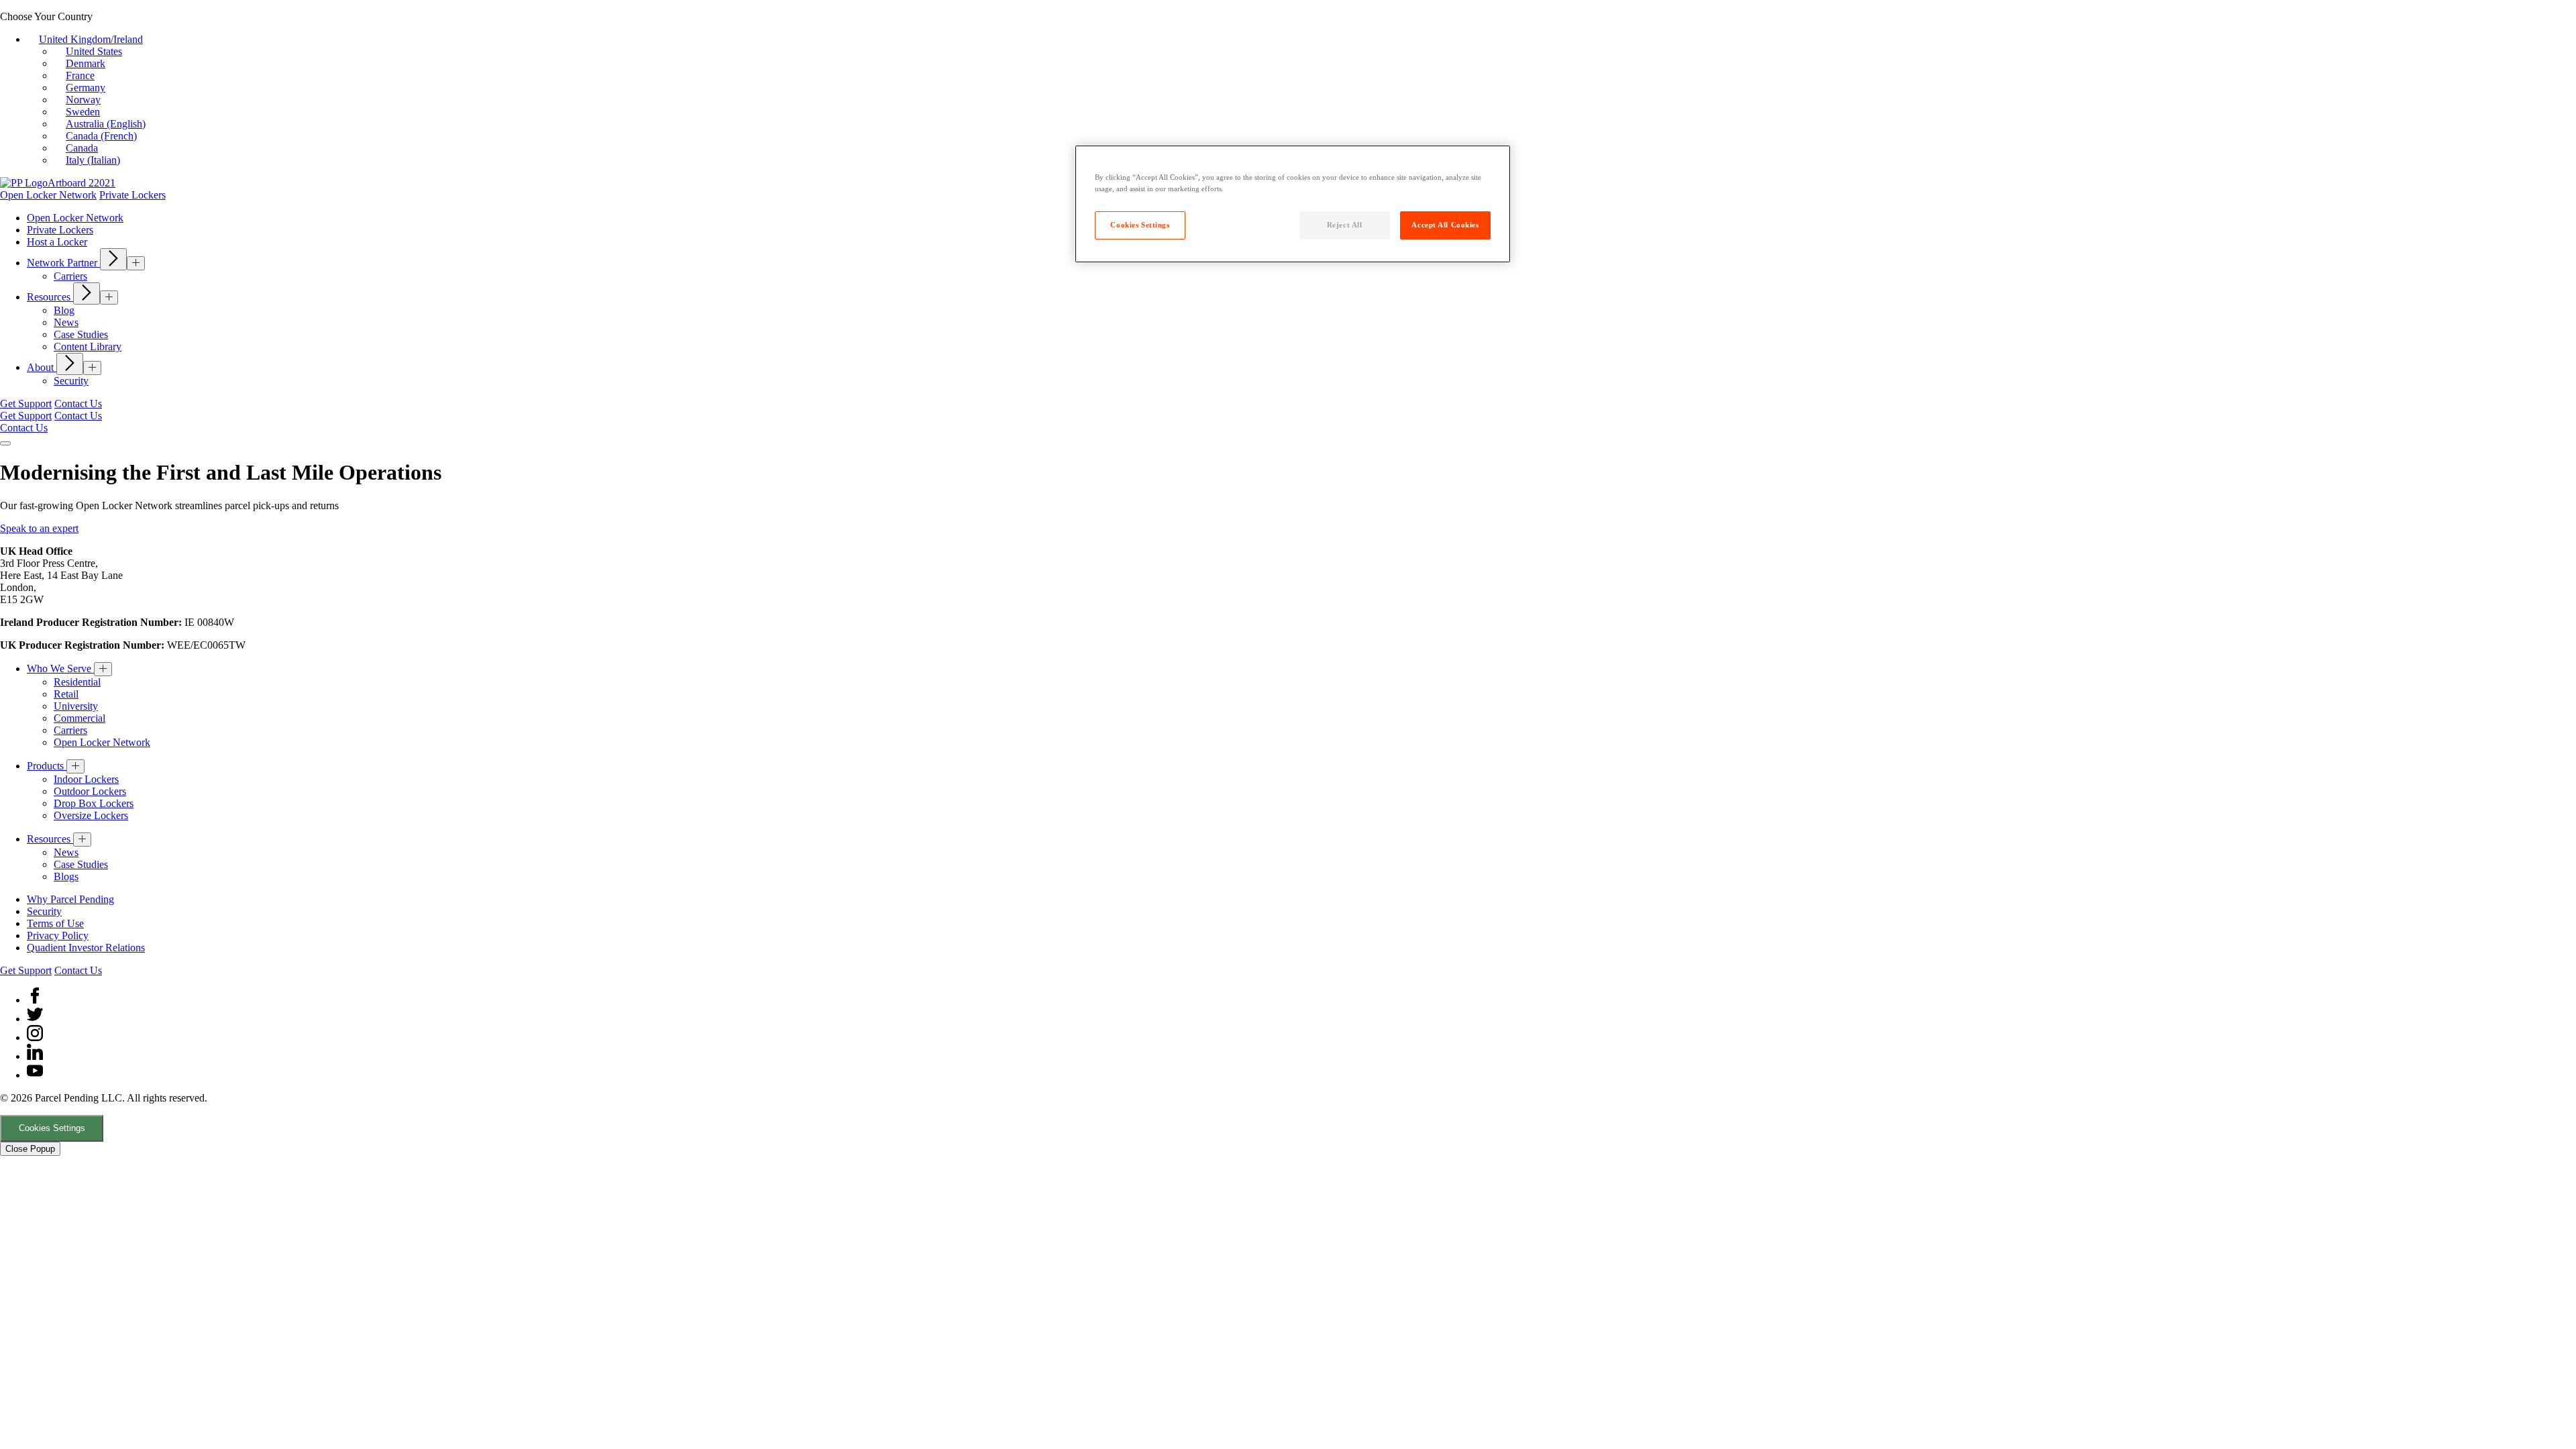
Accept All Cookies (1445, 225)
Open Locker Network (48, 195)
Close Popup (30, 1149)
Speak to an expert (39, 528)
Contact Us (78, 404)
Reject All (1345, 225)
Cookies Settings (52, 1128)
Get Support (26, 404)
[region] (1293, 204)
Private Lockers (132, 195)
